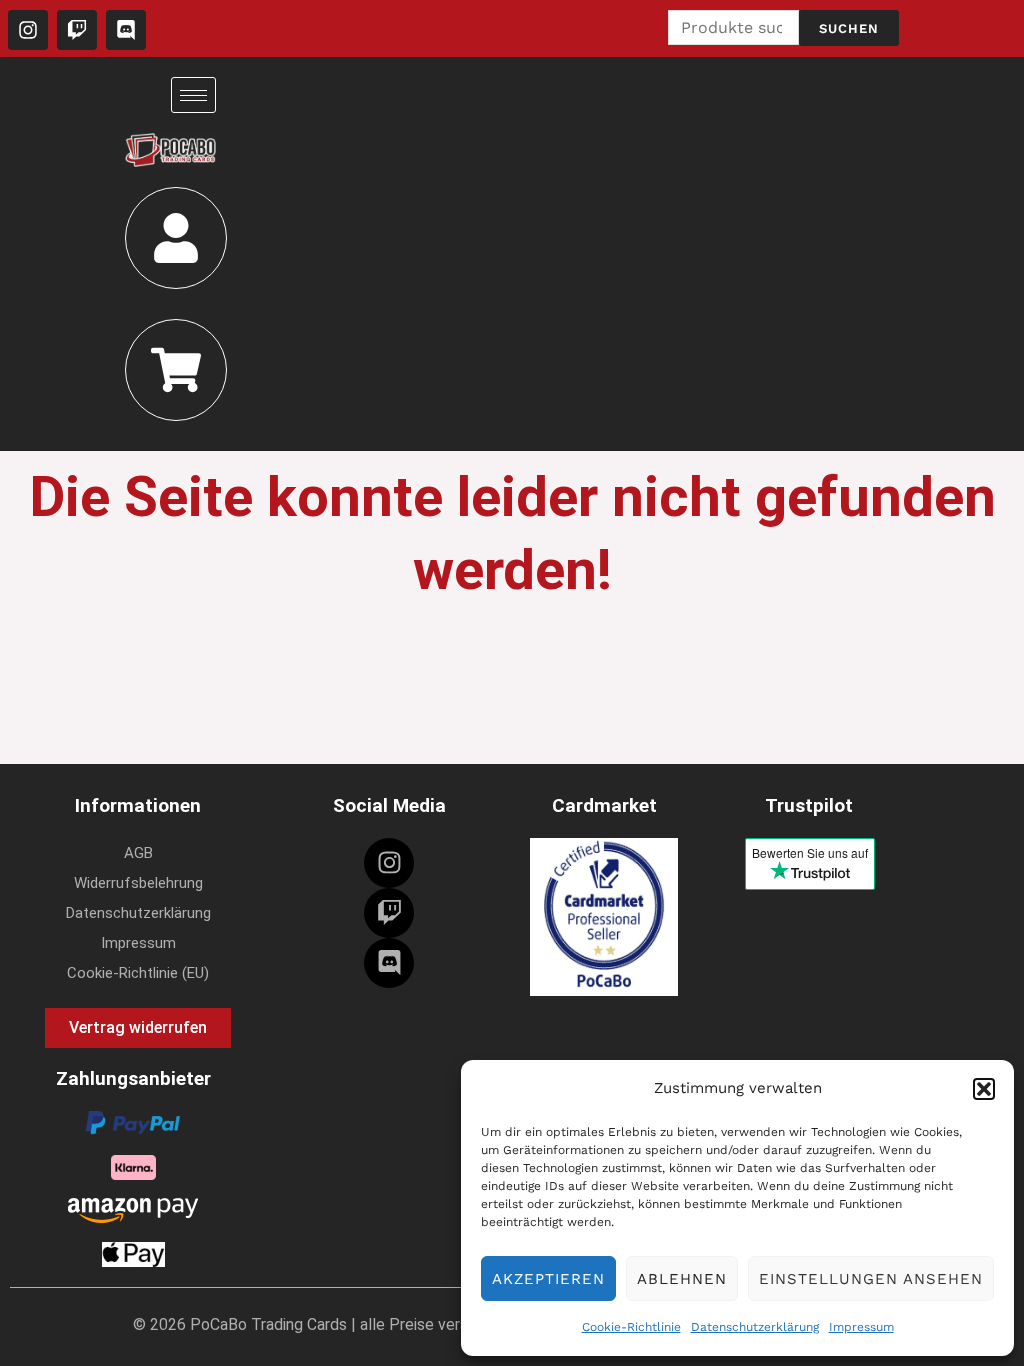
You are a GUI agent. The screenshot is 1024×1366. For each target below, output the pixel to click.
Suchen (849, 28)
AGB (138, 853)
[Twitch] (389, 913)
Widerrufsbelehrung (138, 883)
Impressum (861, 1327)
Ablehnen (682, 1279)
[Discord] (389, 963)
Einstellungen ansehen (871, 1279)
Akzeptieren (548, 1279)
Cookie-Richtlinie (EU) (138, 973)
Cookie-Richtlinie (631, 1327)
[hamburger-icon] (193, 95)
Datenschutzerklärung (755, 1327)
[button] (984, 1089)
